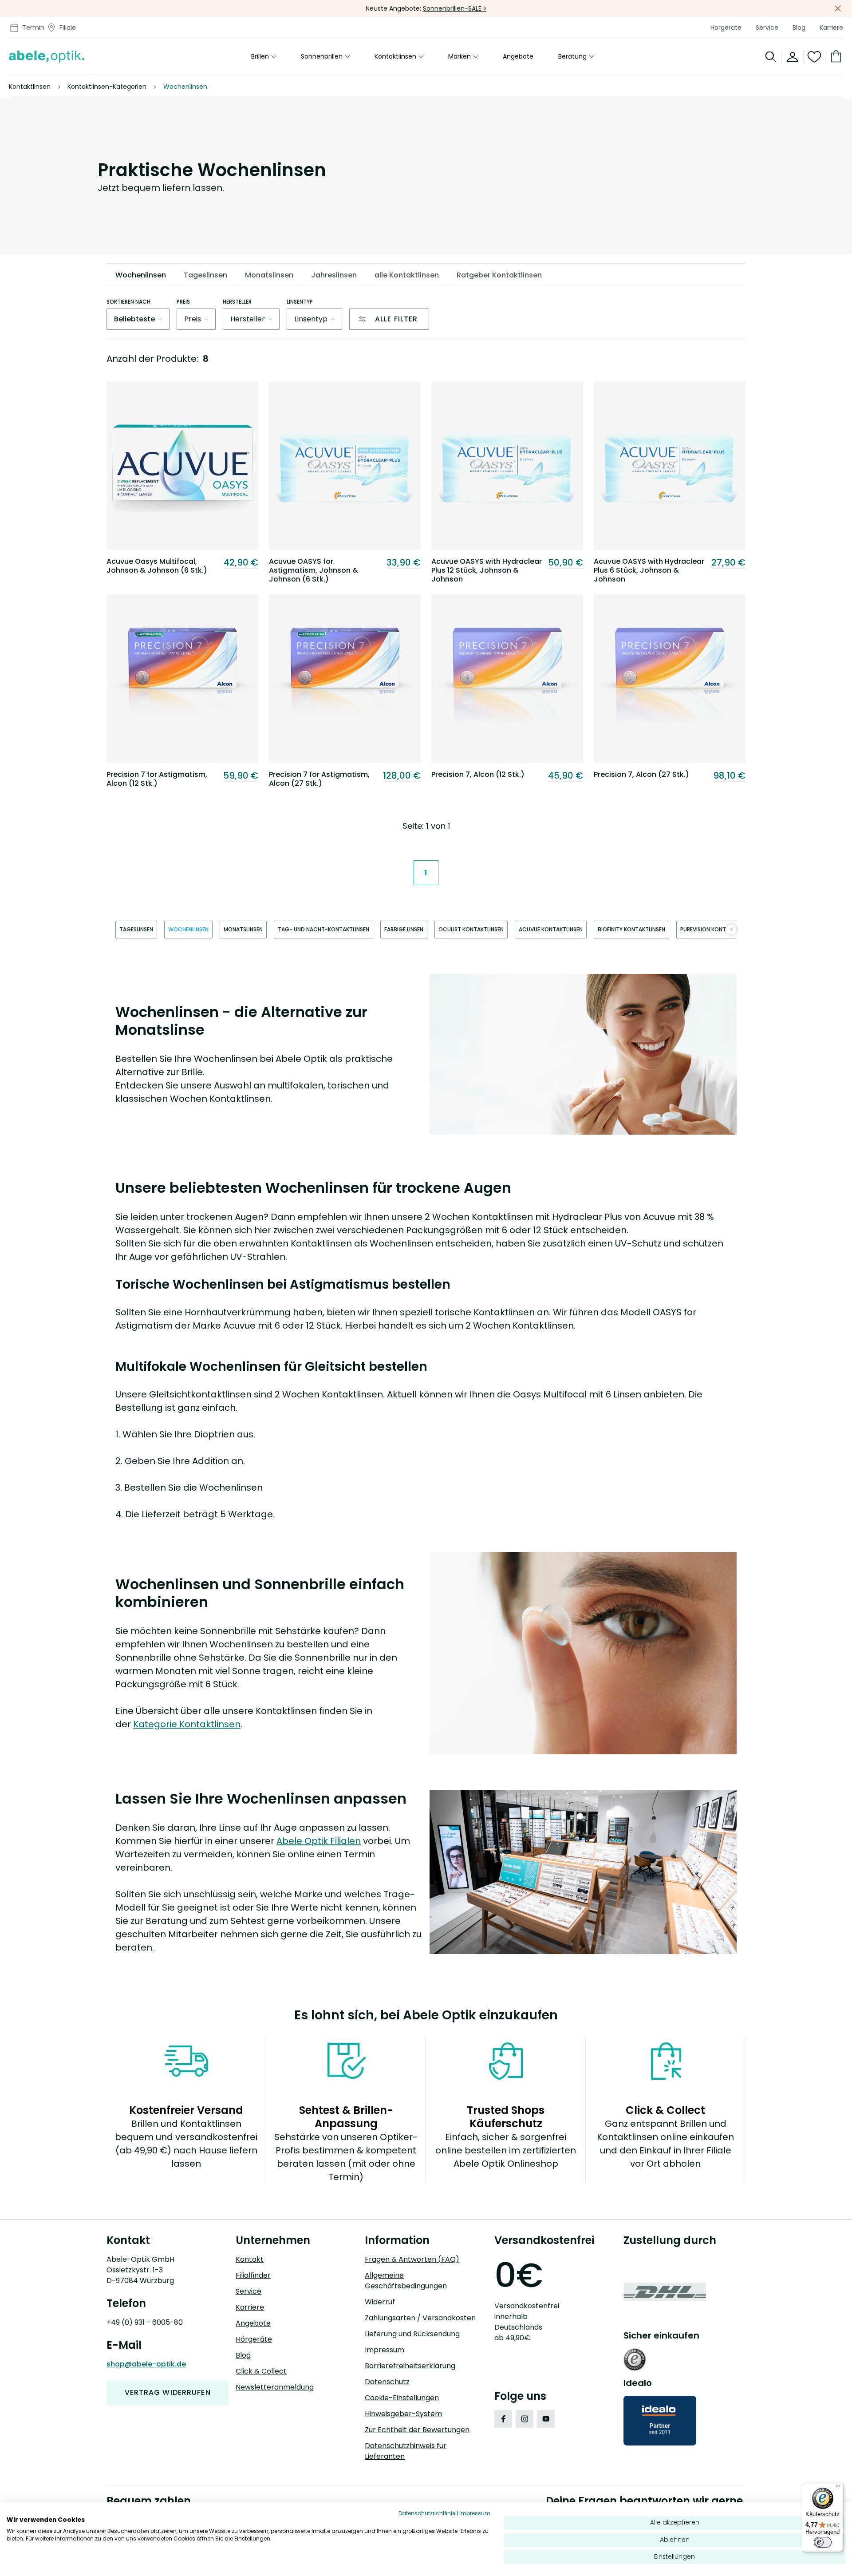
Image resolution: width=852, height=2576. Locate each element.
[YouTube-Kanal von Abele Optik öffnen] (546, 2419)
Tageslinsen (136, 929)
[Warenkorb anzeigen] (834, 57)
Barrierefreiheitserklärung (410, 2366)
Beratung (572, 57)
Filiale (68, 28)
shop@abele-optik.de (146, 2364)
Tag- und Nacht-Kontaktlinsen (323, 929)
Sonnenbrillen (322, 57)
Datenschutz (387, 2382)
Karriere (831, 28)
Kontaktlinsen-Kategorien (107, 87)
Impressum (385, 2350)
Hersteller (237, 302)
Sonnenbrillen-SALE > (455, 8)
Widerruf (380, 2302)
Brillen (260, 57)
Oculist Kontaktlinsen (471, 929)
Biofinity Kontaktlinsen (631, 929)
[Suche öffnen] (771, 57)
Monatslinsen (243, 929)
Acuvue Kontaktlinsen (551, 929)
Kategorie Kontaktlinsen (187, 1724)
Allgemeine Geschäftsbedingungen (406, 2281)
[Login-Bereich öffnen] (793, 57)
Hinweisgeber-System (403, 2414)
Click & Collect (261, 2371)
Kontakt (250, 2259)
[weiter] (731, 930)
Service (767, 28)
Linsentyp (300, 302)
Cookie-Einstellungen (402, 2398)
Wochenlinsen (188, 929)
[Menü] (838, 2488)
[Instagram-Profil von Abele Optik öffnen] (525, 2419)
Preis (183, 302)
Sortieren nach (128, 302)
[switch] (823, 2542)
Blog (799, 28)
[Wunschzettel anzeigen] (815, 57)
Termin (33, 28)
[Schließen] (838, 8)
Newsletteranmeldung (275, 2387)
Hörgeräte (726, 28)
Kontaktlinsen (395, 57)
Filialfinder (253, 2275)
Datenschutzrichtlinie (427, 2513)
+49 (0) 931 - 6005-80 (145, 2322)
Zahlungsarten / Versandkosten (420, 2318)
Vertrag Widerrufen (168, 2392)
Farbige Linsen (404, 929)
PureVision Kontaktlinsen (716, 929)
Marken (460, 57)
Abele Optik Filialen (319, 1841)
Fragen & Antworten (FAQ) (412, 2259)
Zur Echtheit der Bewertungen (417, 2430)
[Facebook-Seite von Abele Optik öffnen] (503, 2419)
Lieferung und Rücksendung (412, 2334)
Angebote (518, 57)
